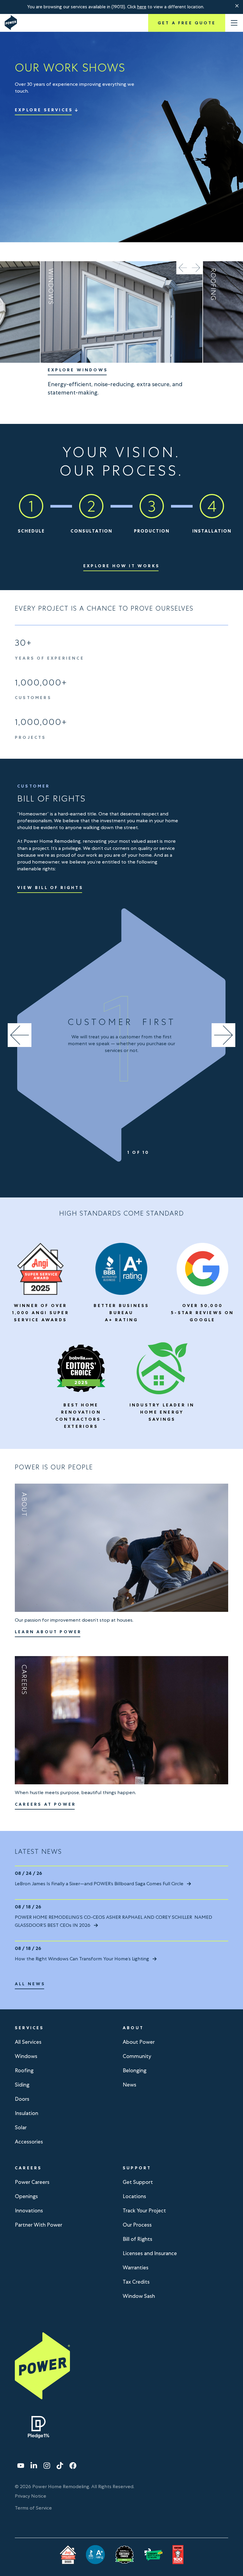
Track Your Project (144, 2210)
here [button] (142, 7)
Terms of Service (33, 2508)
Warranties (136, 2267)
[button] (237, 6)
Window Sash (139, 2296)
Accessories (29, 2142)
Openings (26, 2196)
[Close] (237, 6)
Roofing (24, 2070)
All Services (28, 2042)
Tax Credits (136, 2282)
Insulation (27, 2113)
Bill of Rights (138, 2239)
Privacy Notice (31, 2496)
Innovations (29, 2210)
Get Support (138, 2182)
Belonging (135, 2070)
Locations (134, 2196)
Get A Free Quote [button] (187, 23)
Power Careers (32, 2182)
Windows (26, 2056)
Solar (21, 2127)
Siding (22, 2085)
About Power (139, 2042)
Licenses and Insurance (150, 2253)
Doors (22, 2099)
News (130, 2085)
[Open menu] (234, 23)
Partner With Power (39, 2225)
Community (137, 2056)
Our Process (137, 2225)
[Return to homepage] (11, 23)
